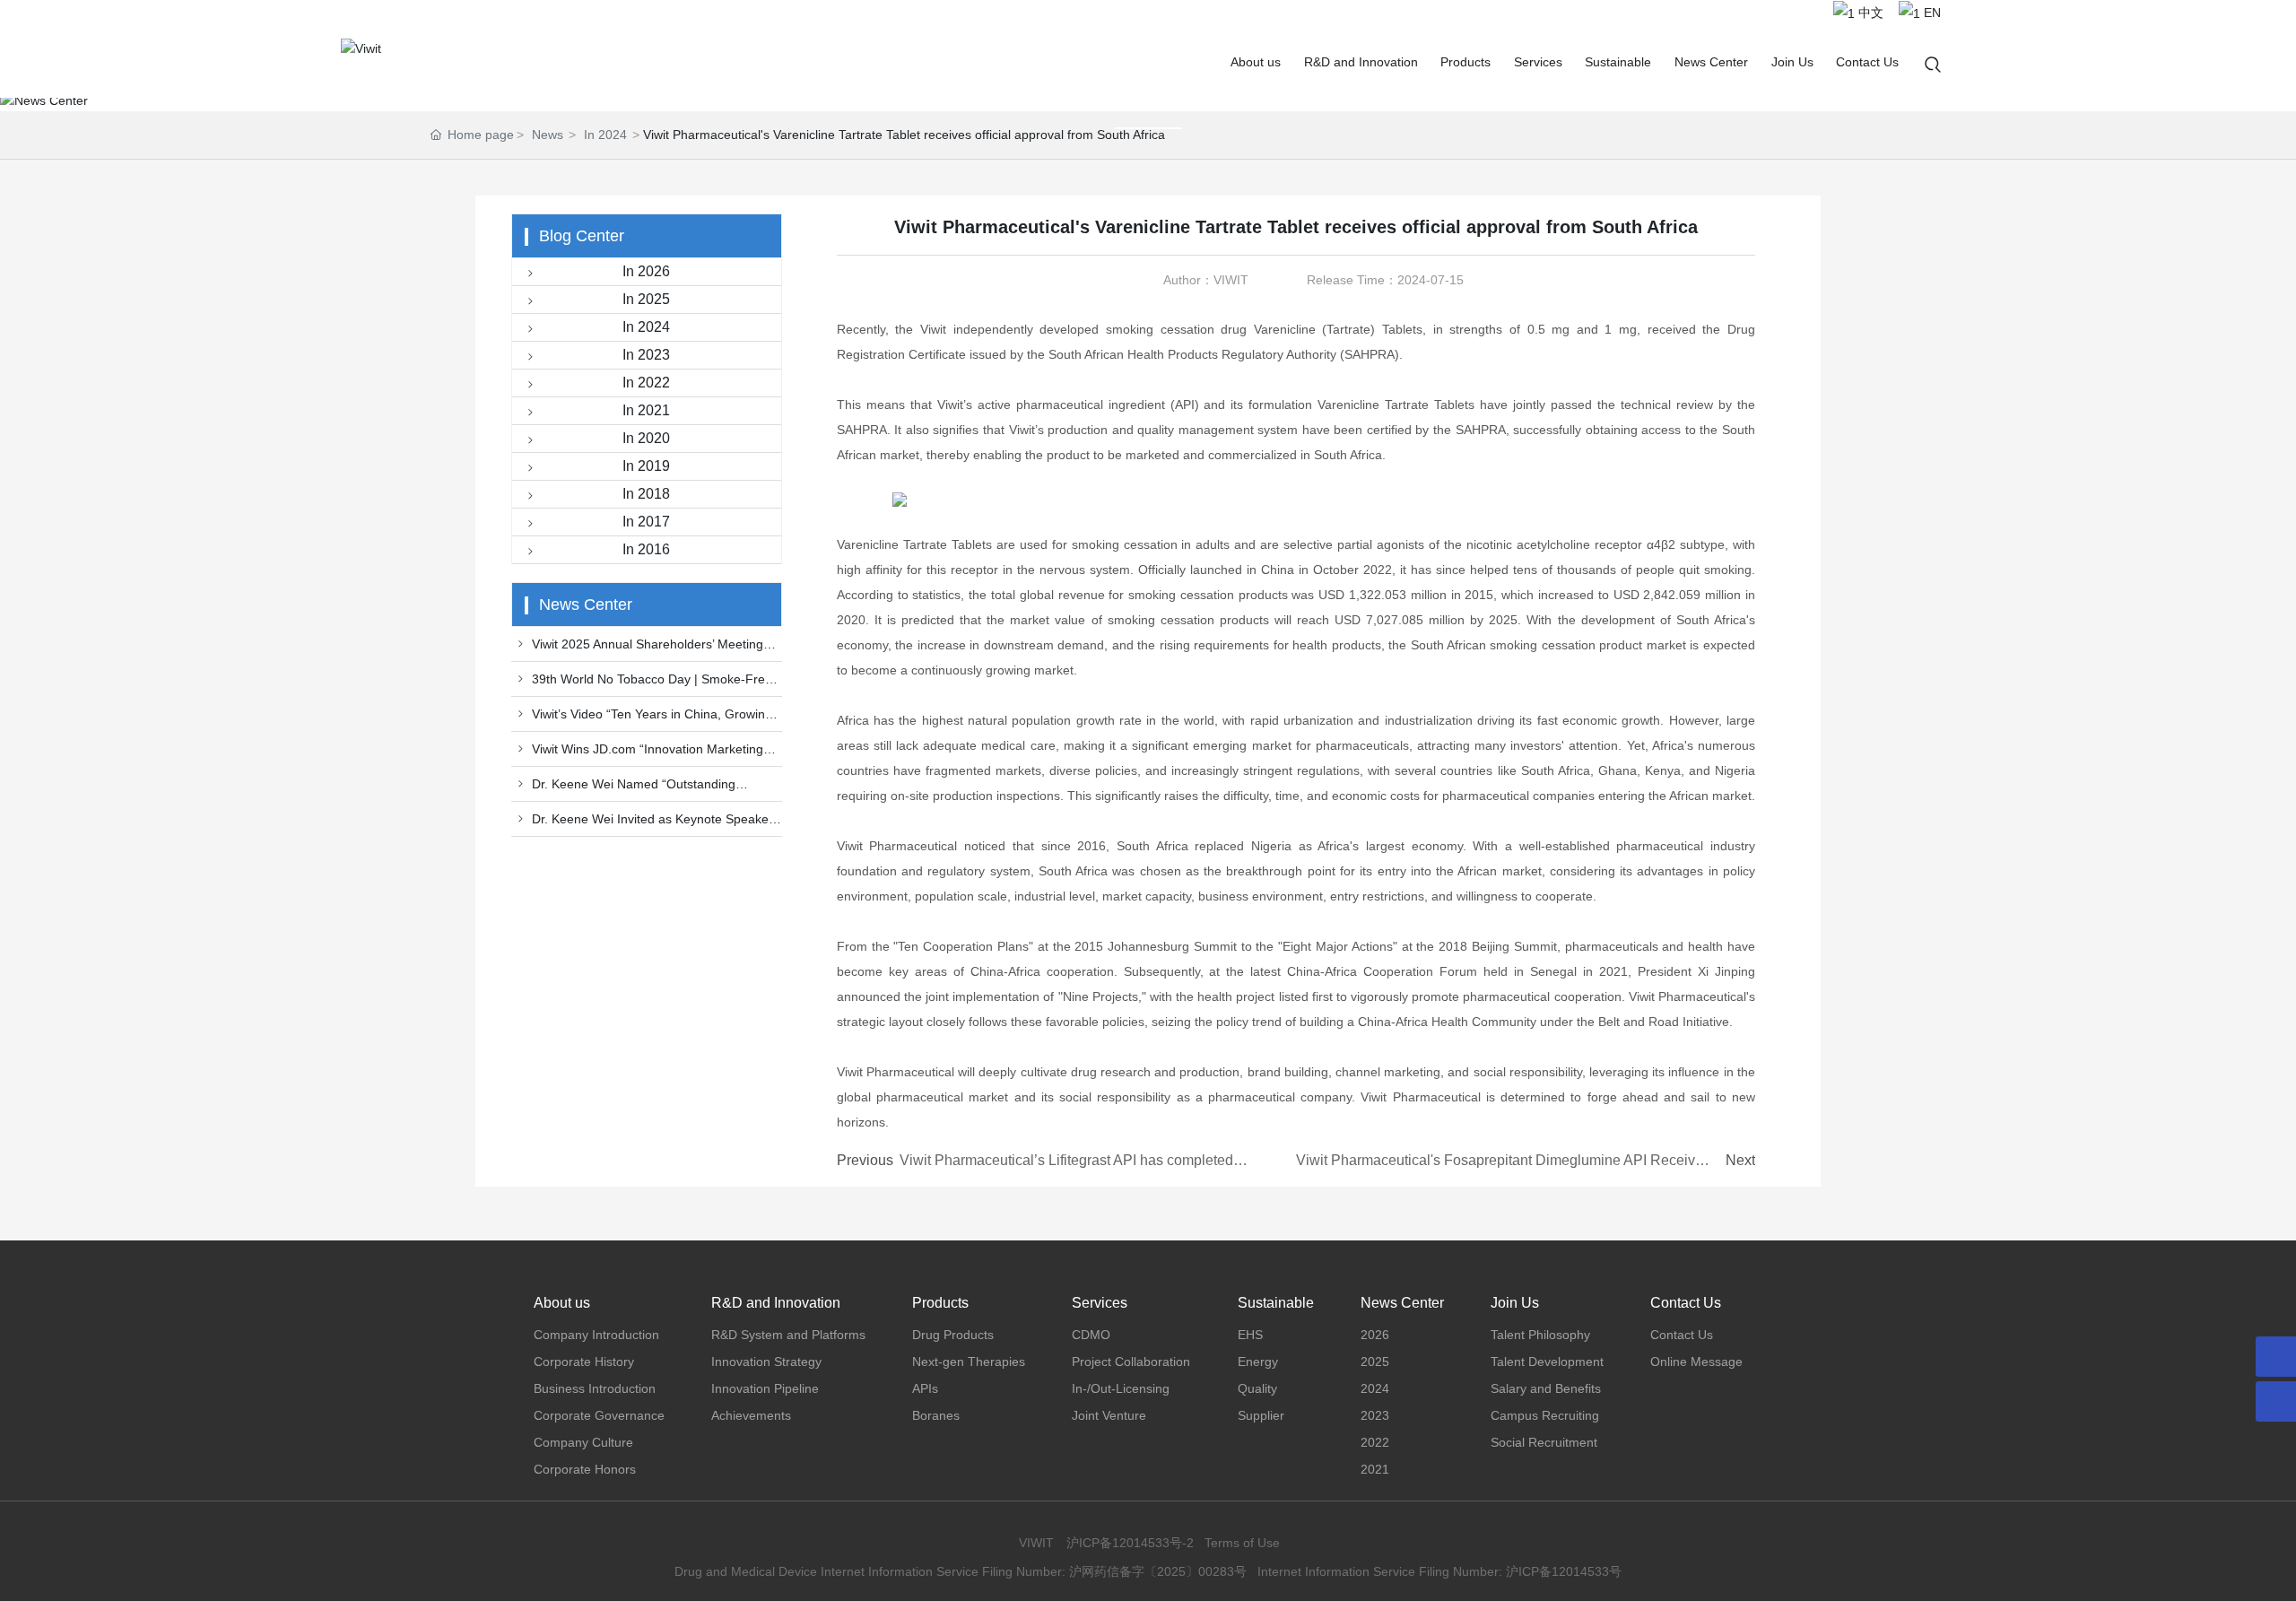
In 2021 (646, 410)
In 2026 (646, 271)
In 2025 (646, 299)
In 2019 (646, 466)
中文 (1869, 13)
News (548, 135)
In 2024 (605, 135)
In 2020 (646, 438)
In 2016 (646, 549)
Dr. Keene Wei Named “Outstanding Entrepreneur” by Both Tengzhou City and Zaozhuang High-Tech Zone (629, 789)
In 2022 (646, 383)
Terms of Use (1242, 1543)
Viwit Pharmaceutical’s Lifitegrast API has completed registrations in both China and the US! (1066, 1168)
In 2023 (646, 355)
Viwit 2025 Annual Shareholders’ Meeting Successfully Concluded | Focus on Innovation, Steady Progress (644, 649)
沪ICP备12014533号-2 (1130, 1543)
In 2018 (646, 494)
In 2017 (646, 522)
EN (1931, 13)
